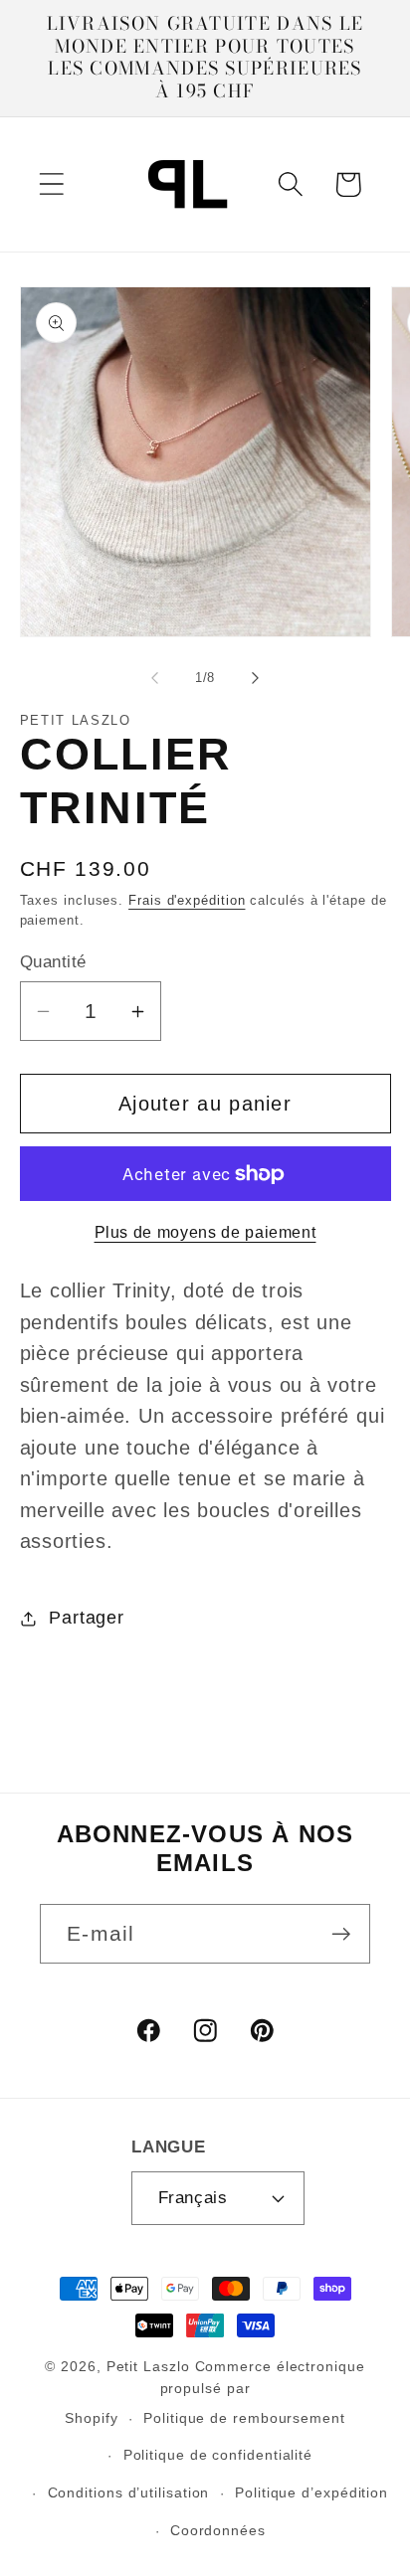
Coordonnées (218, 2530)
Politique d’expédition (311, 2492)
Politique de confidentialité (218, 2455)
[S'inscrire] (341, 1934)
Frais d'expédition (187, 900)
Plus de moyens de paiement (205, 1232)
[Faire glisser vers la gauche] (154, 678)
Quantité (53, 962)
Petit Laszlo (148, 2366)
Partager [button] (86, 1618)
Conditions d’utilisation (129, 2492)
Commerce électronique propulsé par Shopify (215, 2392)
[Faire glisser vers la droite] (256, 678)
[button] (51, 184)
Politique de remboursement (244, 2418)
